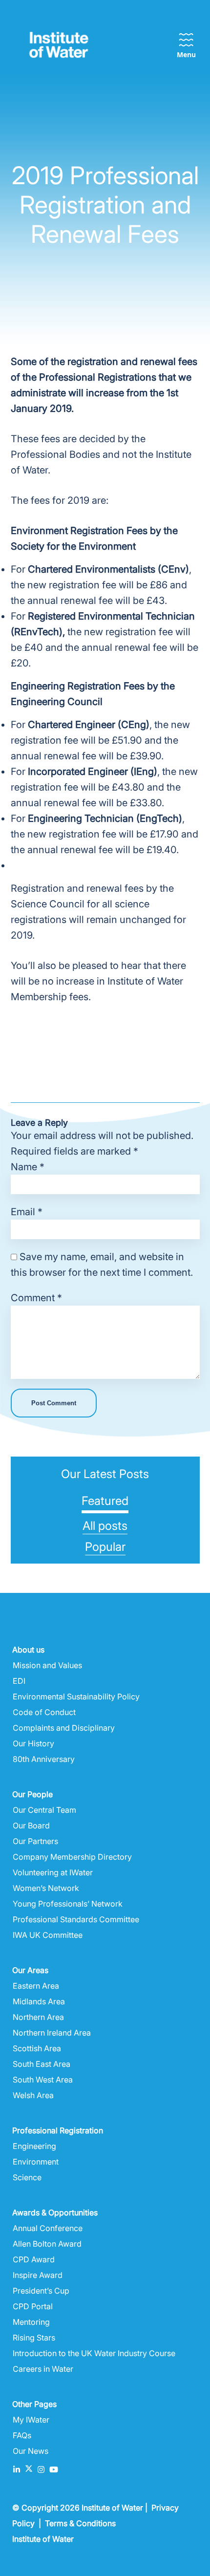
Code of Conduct (44, 1712)
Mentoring (31, 2322)
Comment (36, 1298)
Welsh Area (33, 2095)
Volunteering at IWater (53, 1872)
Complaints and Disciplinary (64, 1728)
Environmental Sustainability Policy (76, 1696)
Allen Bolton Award (47, 2244)
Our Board (31, 1825)
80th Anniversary (44, 1759)
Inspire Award (38, 2275)
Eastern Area (36, 1986)
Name (28, 1167)
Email (27, 1212)
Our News (31, 2451)
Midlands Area (39, 2001)
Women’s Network (46, 1888)
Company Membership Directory (72, 1857)
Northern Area (38, 2017)
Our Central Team (44, 1810)
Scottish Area (37, 2048)
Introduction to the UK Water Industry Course (94, 2353)
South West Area (43, 2080)
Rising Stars (34, 2338)
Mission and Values (47, 1665)
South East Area (42, 2064)
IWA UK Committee (48, 1935)
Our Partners (35, 1841)
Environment (36, 2162)
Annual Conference (48, 2228)
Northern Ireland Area (52, 2033)
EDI (19, 1681)
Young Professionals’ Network (68, 1904)
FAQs (22, 2435)
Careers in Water (43, 2369)
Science (27, 2177)
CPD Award (34, 2259)
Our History (33, 1743)
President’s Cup (41, 2291)
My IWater (31, 2420)
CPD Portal (33, 2306)
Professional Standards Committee (76, 1919)
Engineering (34, 2146)
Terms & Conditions (80, 2523)
